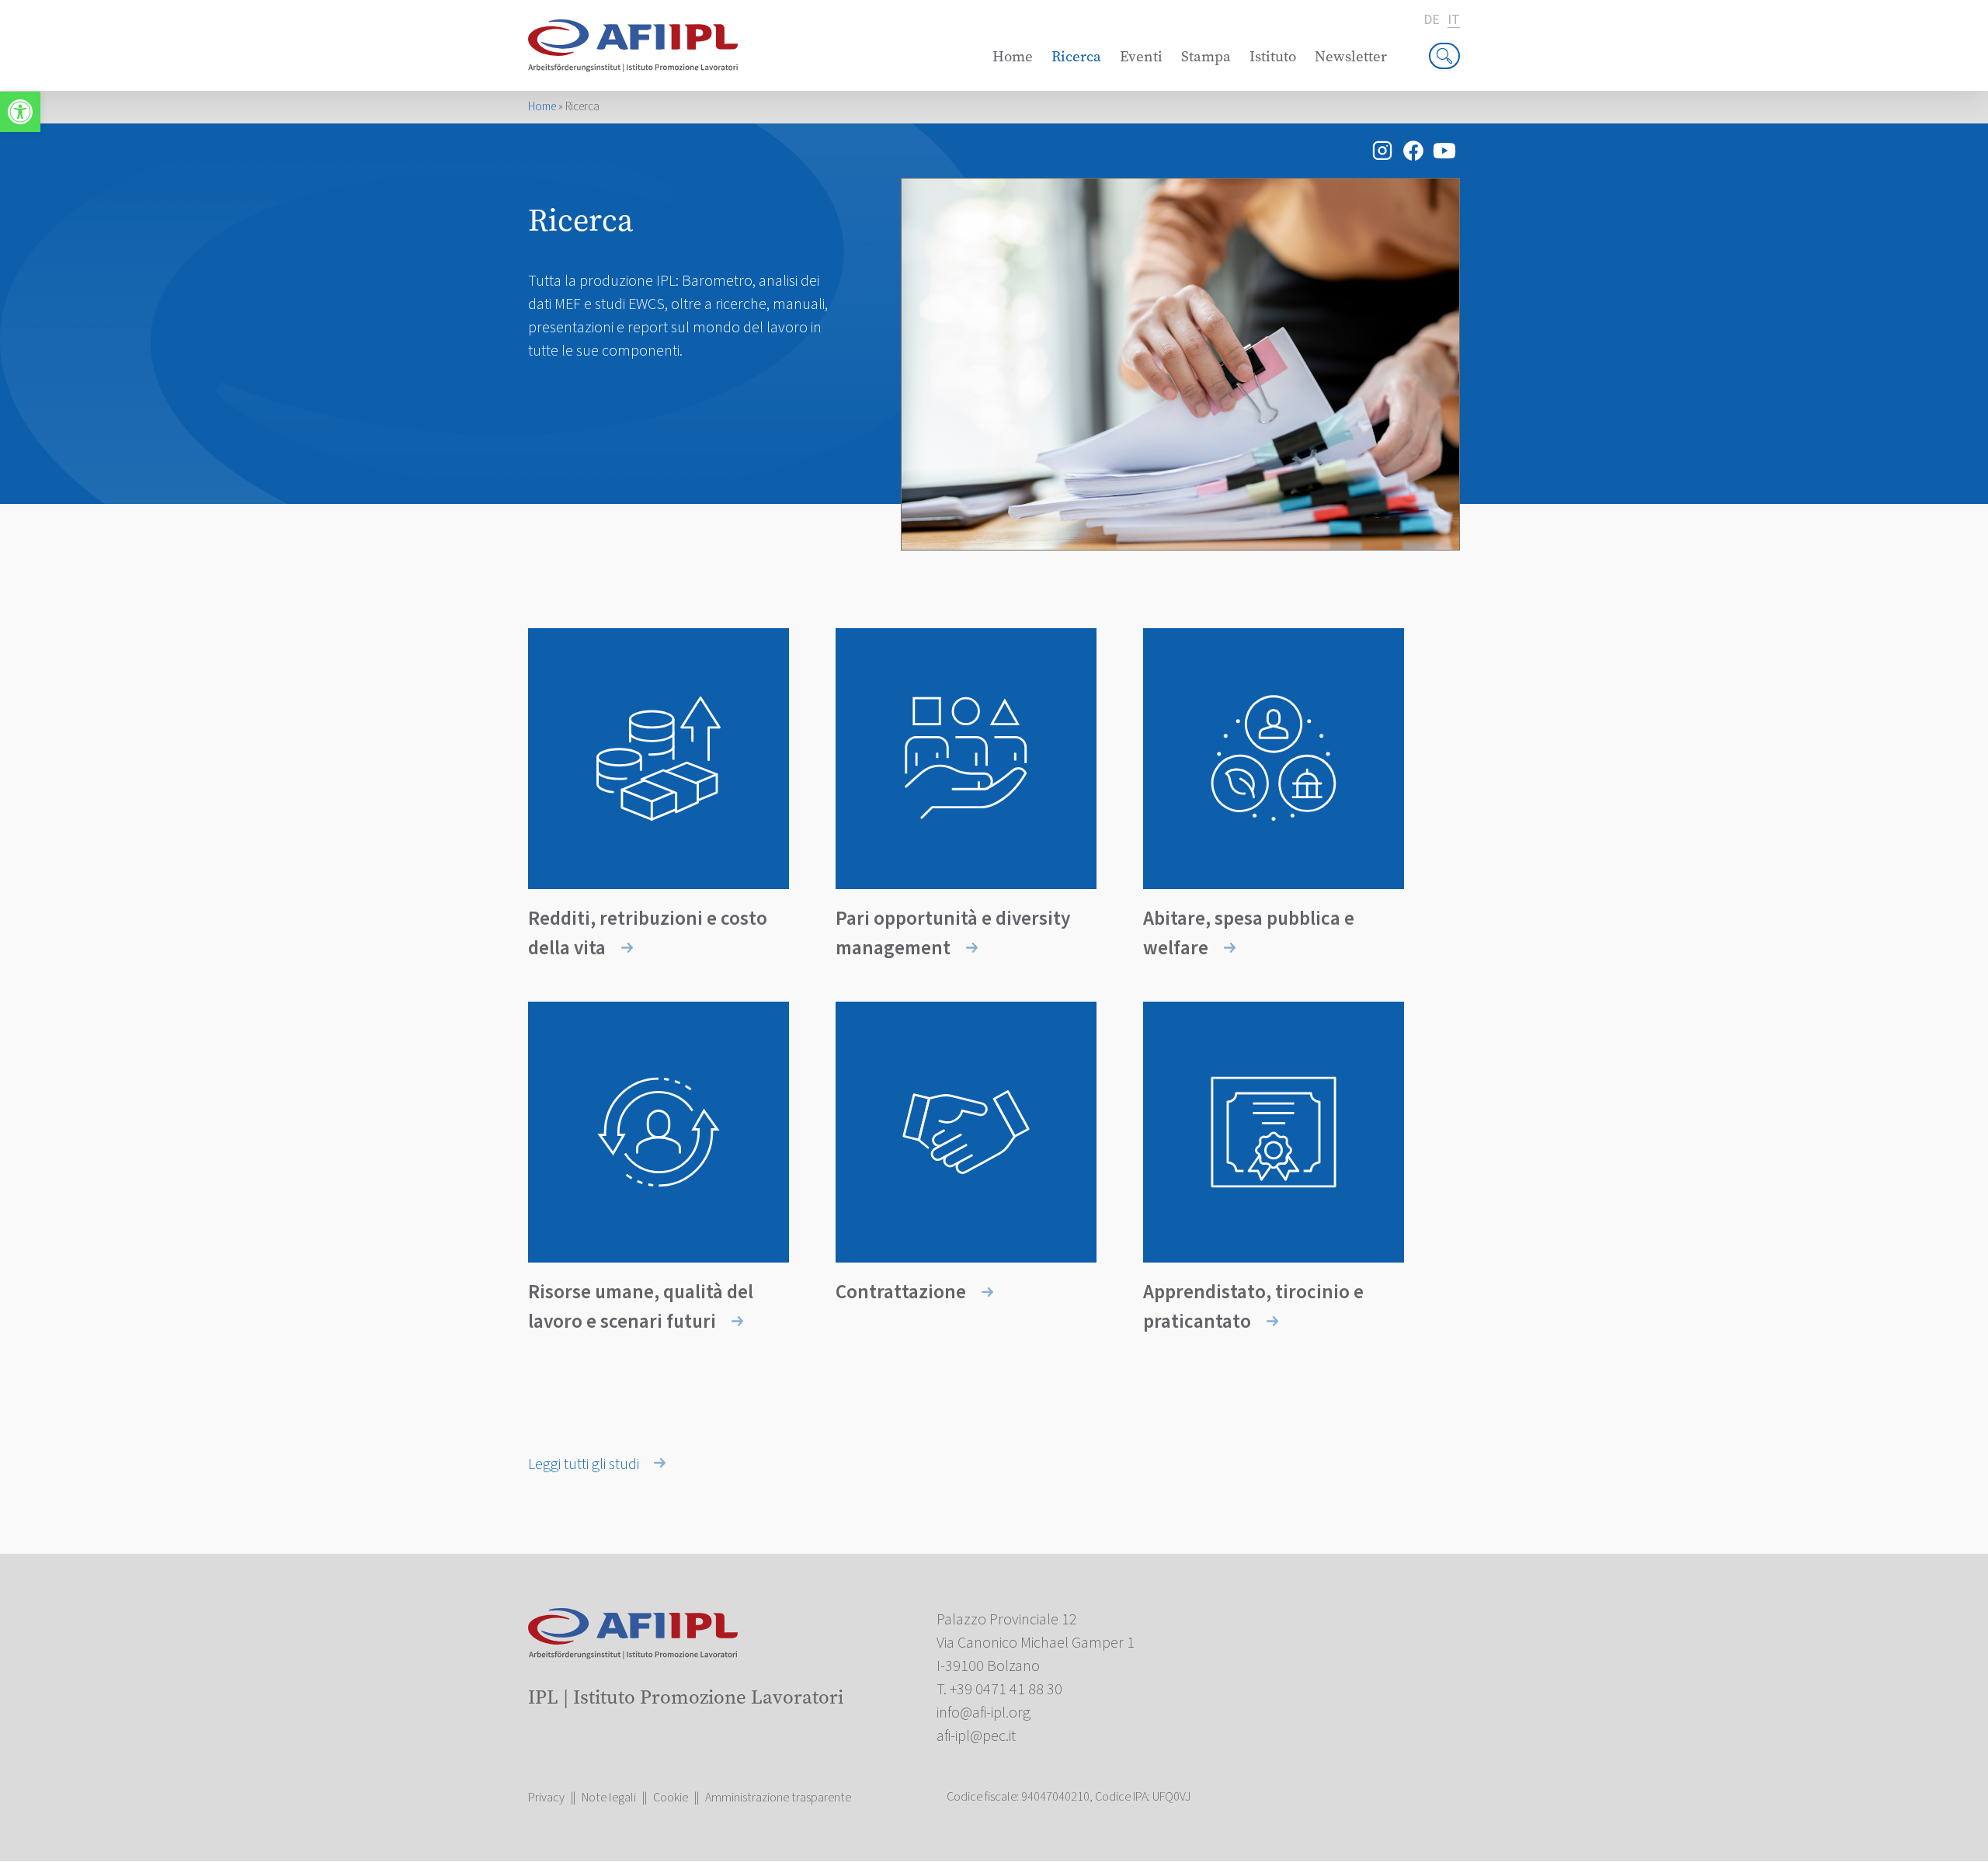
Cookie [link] (671, 1798)
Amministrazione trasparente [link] (778, 1798)
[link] (20, 112)
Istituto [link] (1273, 56)
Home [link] (1013, 56)
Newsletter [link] (1351, 56)
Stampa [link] (1206, 56)
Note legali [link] (609, 1798)
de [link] (1432, 20)
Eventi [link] (1141, 56)
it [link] (1454, 21)
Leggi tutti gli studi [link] (585, 1464)
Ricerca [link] (1076, 56)
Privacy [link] (546, 1798)
